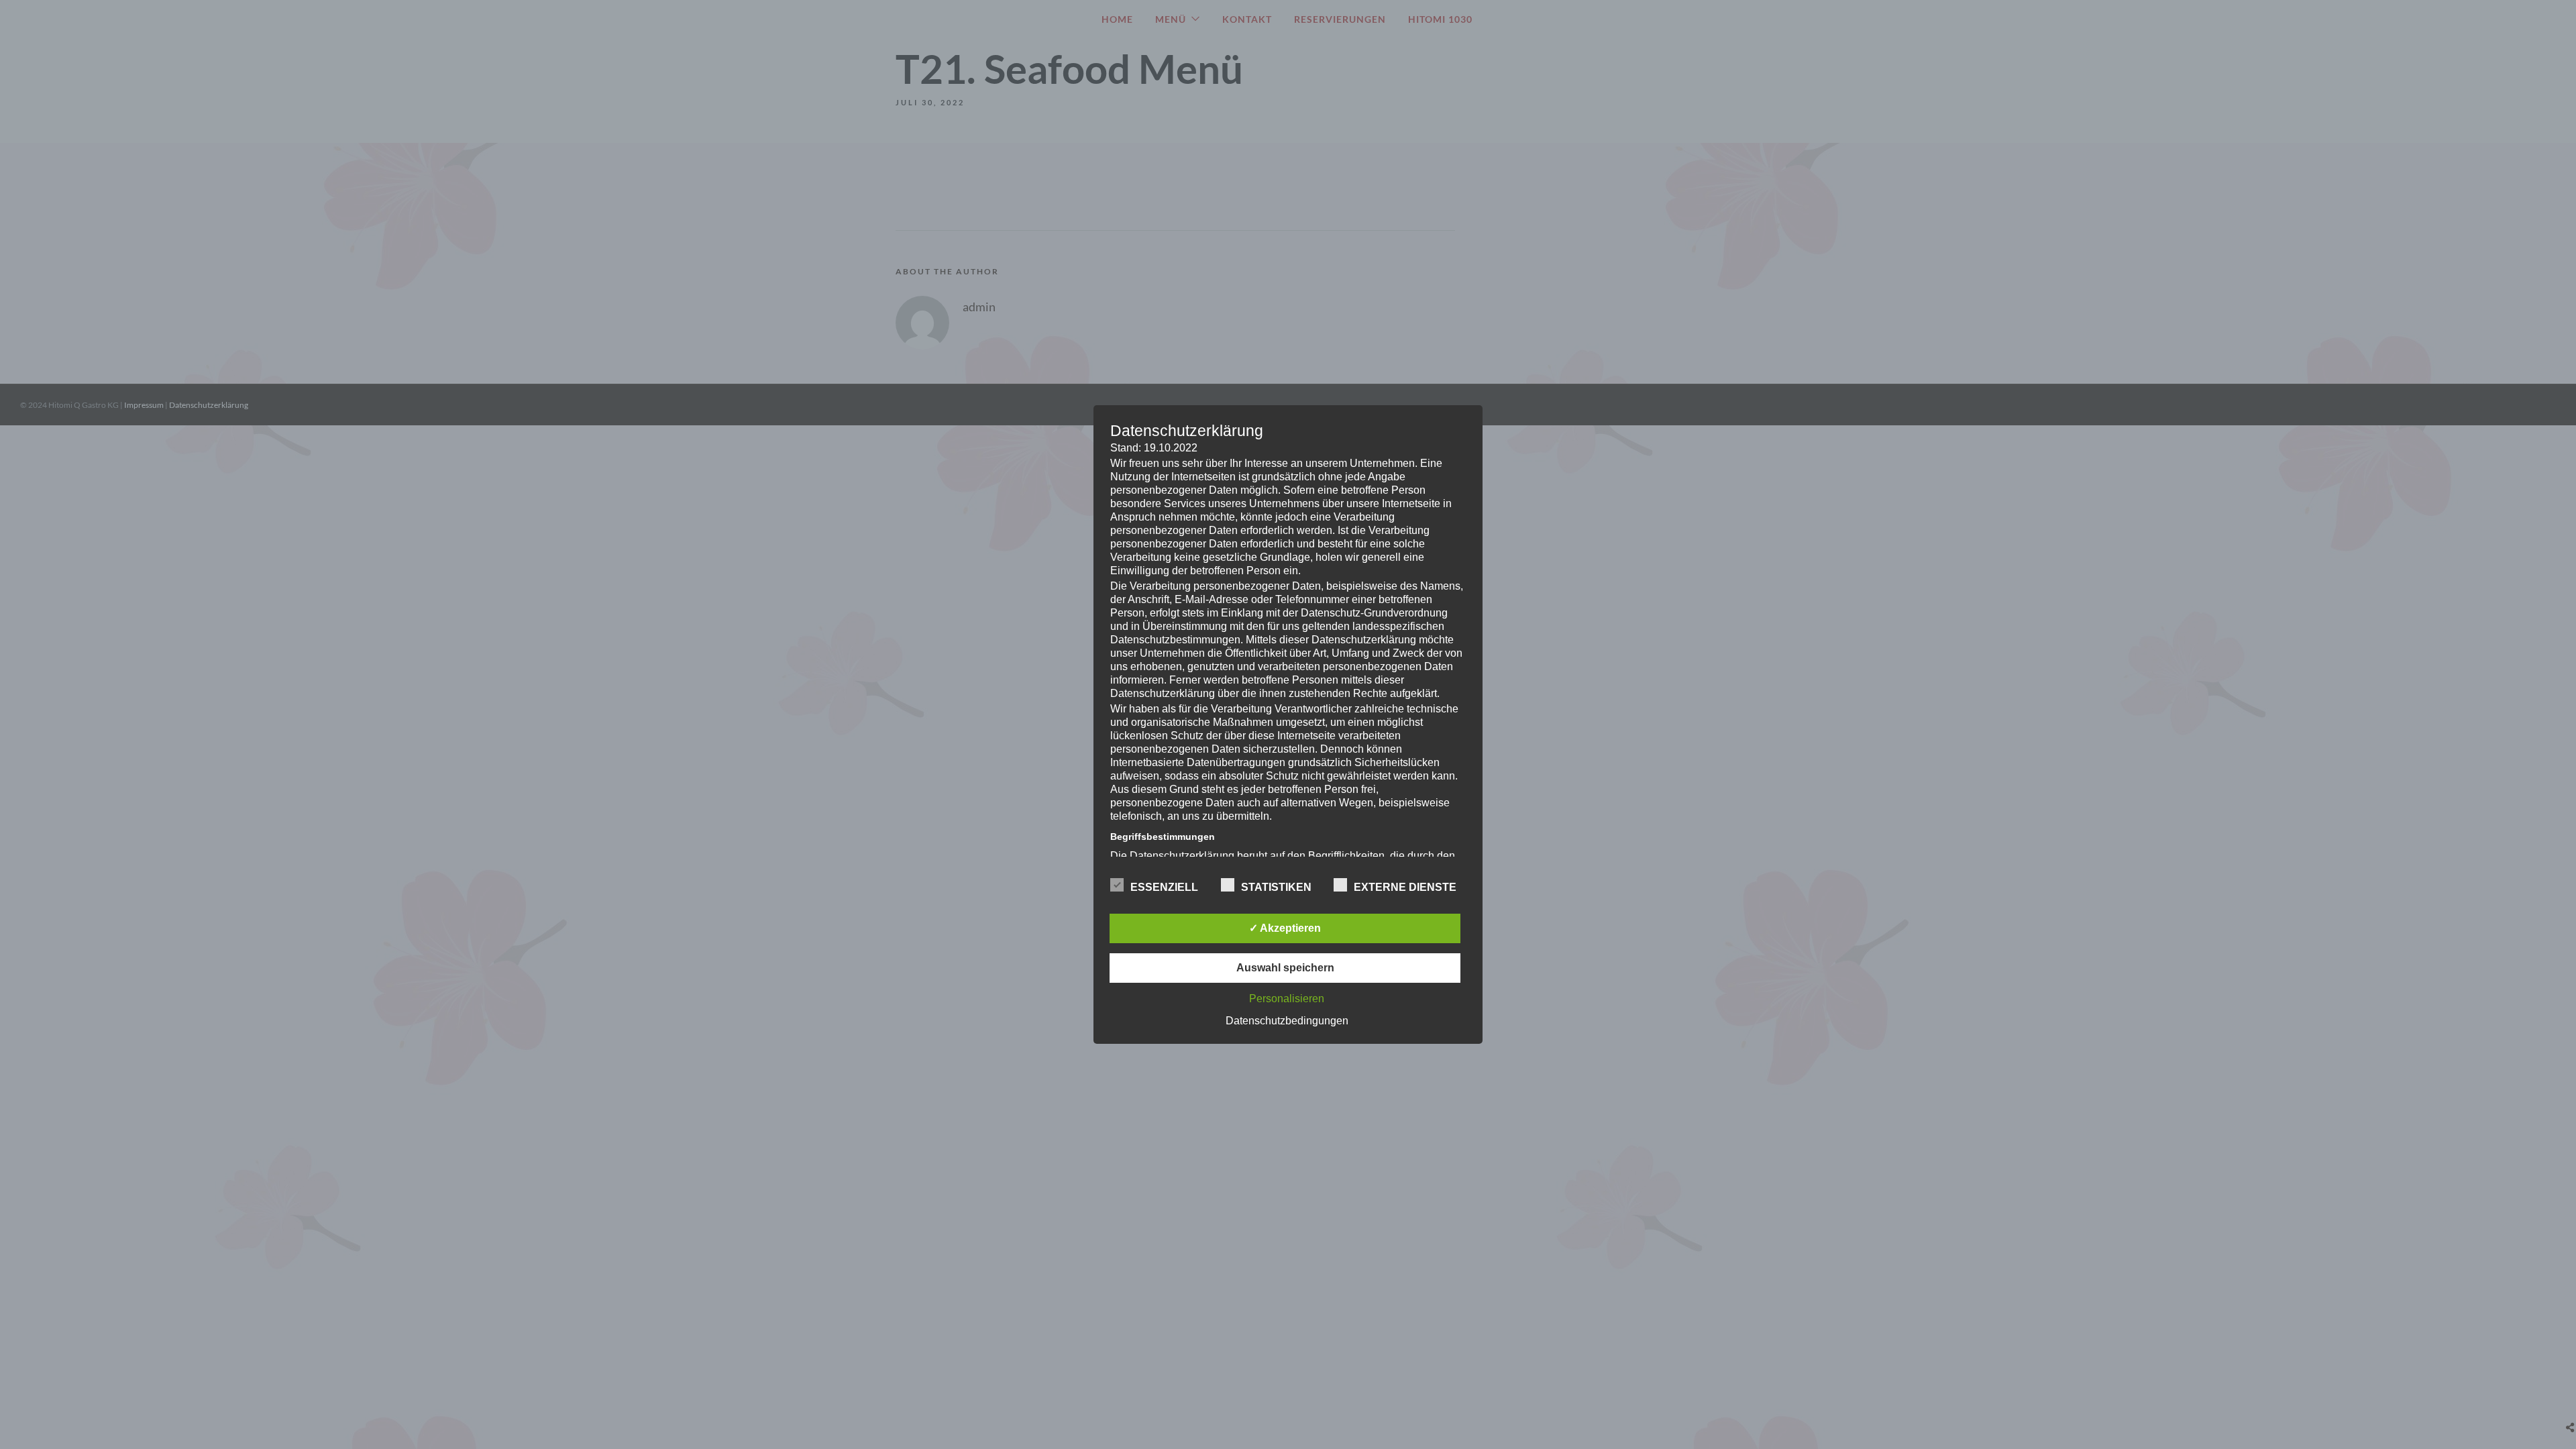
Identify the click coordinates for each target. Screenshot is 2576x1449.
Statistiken (1276, 887)
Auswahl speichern (1285, 968)
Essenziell (1164, 887)
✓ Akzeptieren (1285, 928)
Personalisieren (1287, 999)
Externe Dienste (1405, 887)
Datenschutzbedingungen (1287, 1021)
